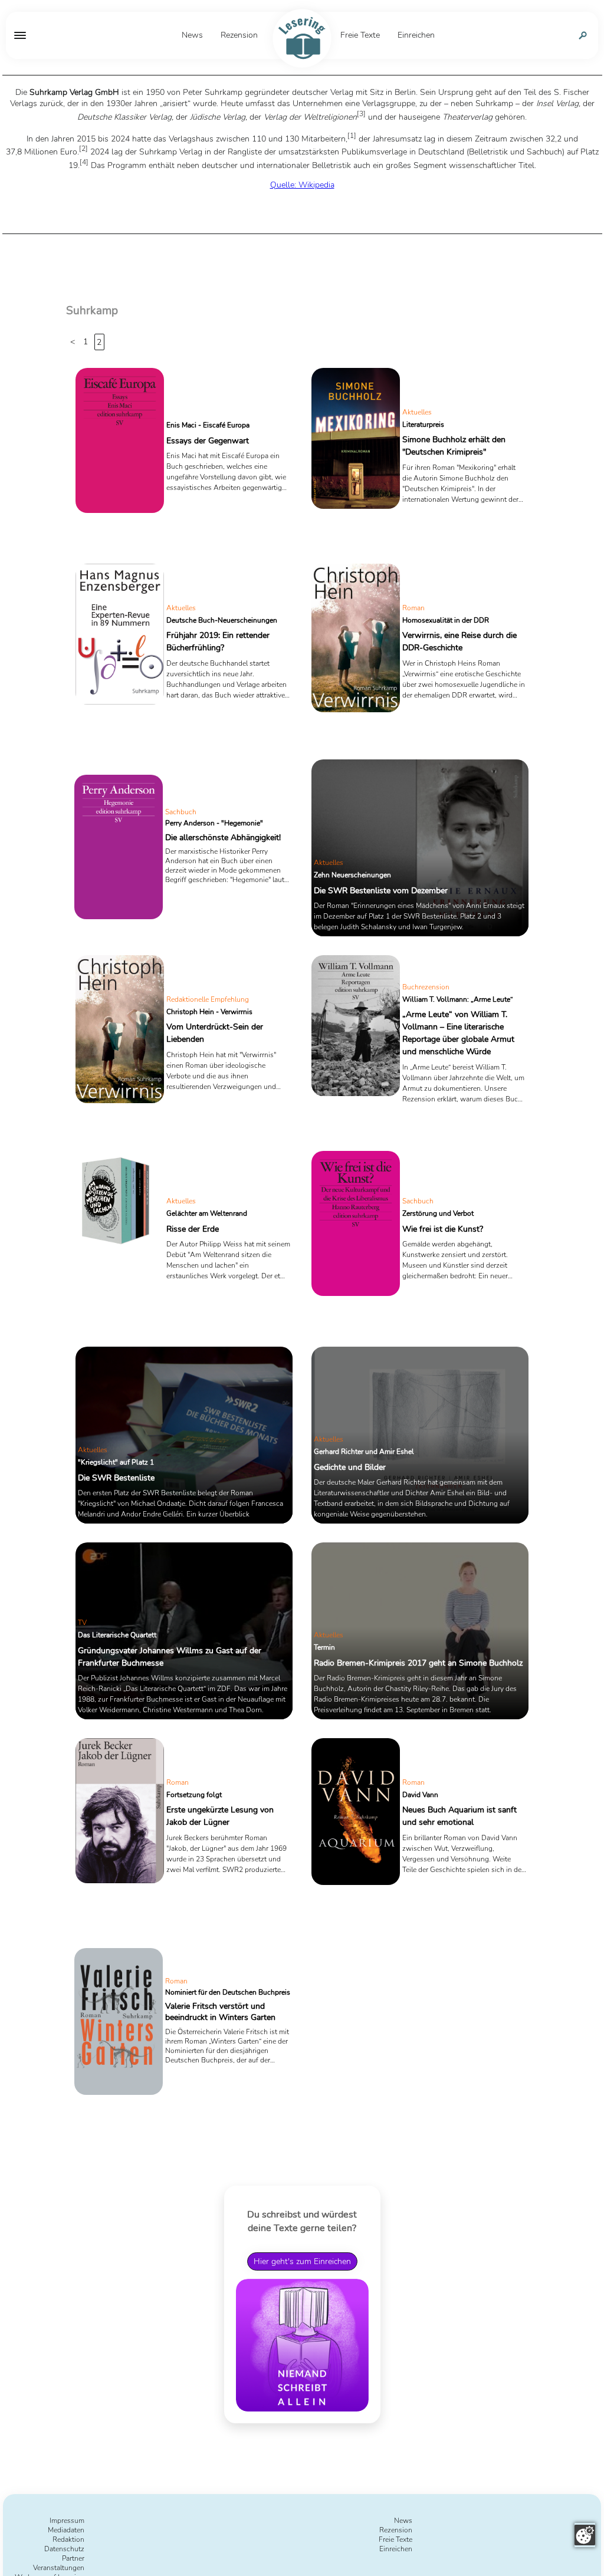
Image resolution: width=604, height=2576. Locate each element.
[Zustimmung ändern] (585, 2535)
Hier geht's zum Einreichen (302, 2261)
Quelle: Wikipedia (302, 185)
